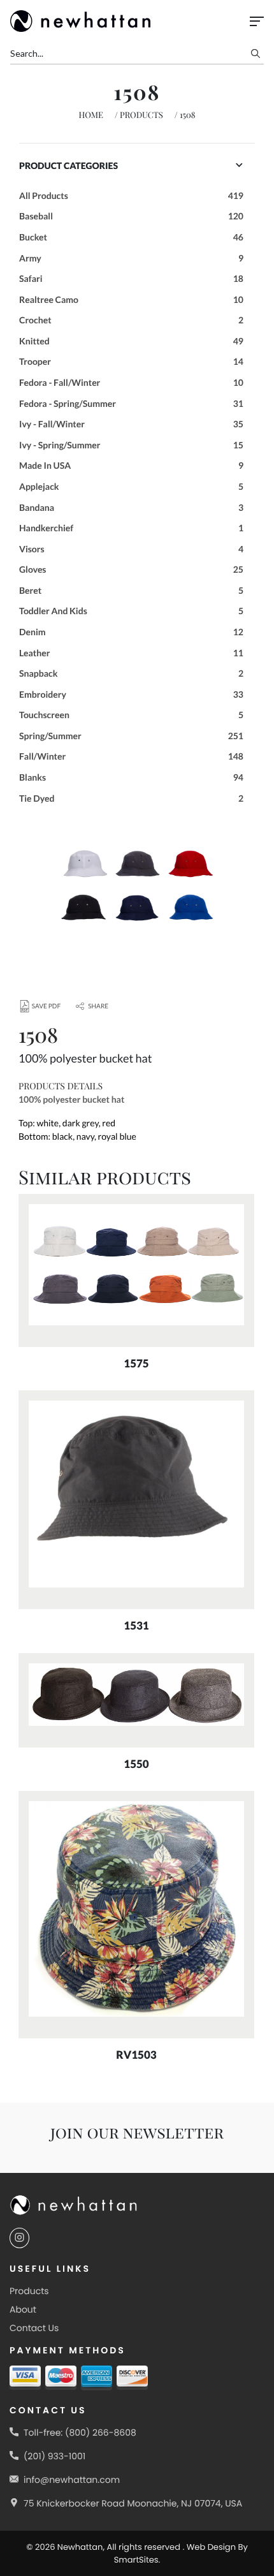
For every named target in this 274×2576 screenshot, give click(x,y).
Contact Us (34, 2328)
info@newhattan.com (72, 2480)
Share (98, 1006)
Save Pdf (46, 1006)
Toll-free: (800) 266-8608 (80, 2432)
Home (91, 115)
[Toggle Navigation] (257, 21)
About (23, 2309)
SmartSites (136, 2560)
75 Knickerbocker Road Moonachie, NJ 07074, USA (133, 2503)
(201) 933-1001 (54, 2456)
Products (141, 115)
